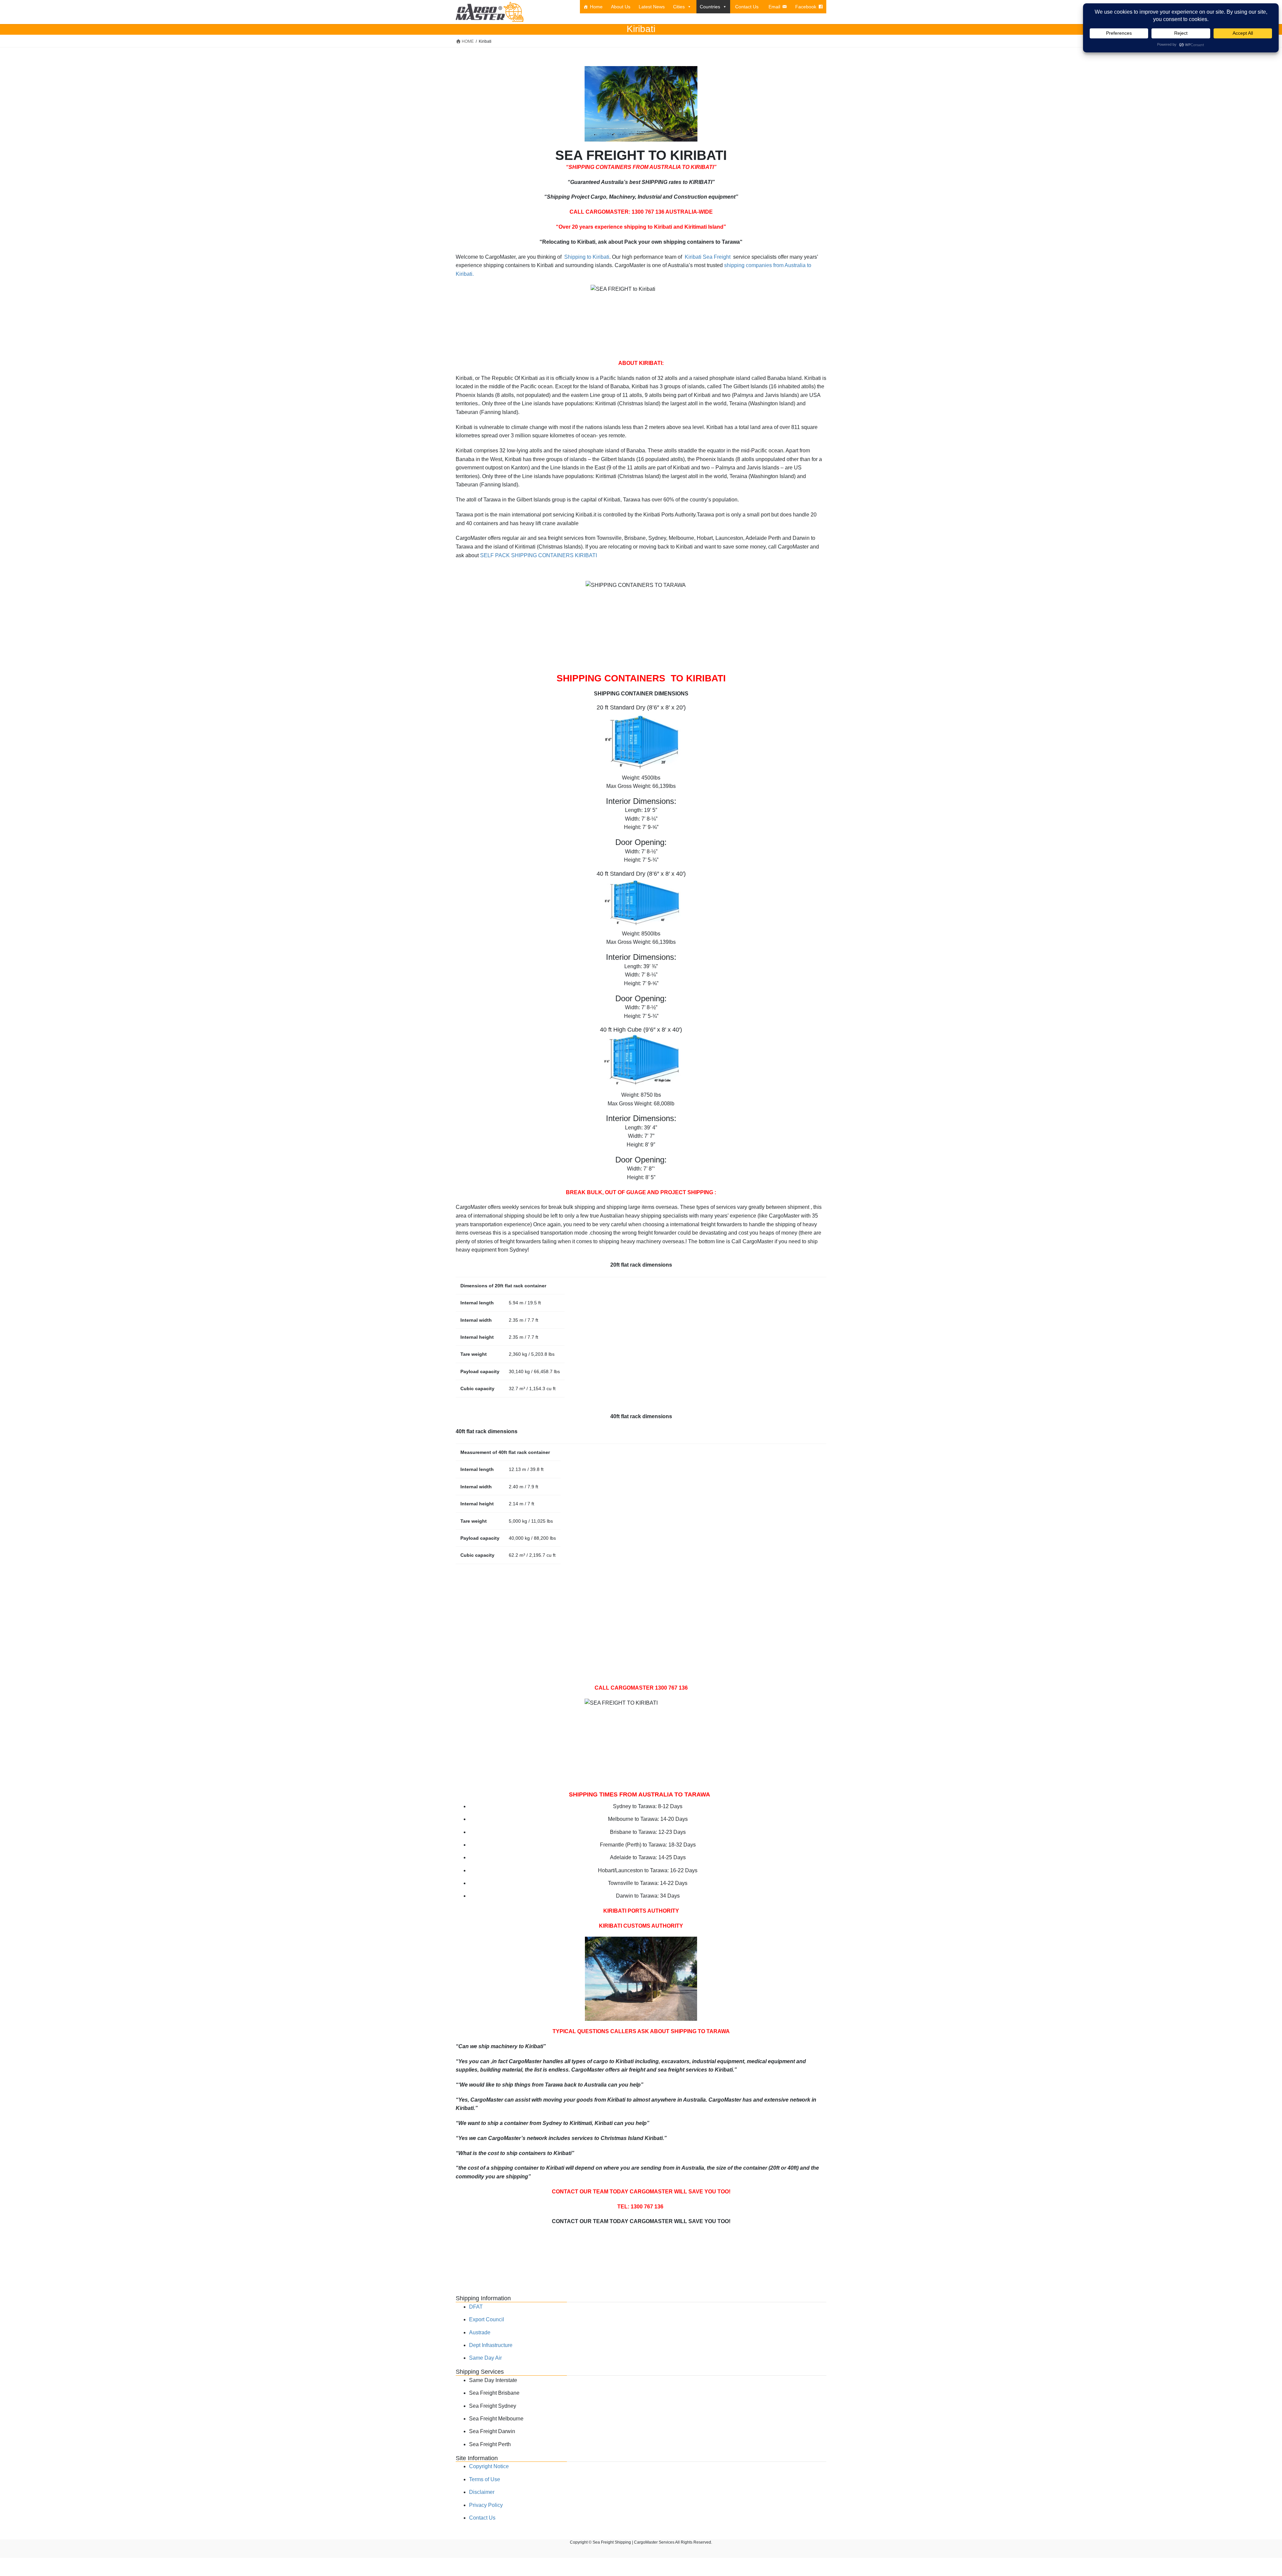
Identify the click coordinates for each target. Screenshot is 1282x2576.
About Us (621, 7)
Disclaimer (482, 2492)
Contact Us (747, 7)
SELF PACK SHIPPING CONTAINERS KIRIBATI (539, 555)
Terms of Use (485, 2479)
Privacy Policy (486, 2505)
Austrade (480, 2332)
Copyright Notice (489, 2466)
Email (774, 7)
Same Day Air (485, 2358)
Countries (710, 7)
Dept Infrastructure (491, 2345)
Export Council (487, 2319)
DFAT (476, 2307)
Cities (679, 7)
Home (596, 7)
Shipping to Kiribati (586, 257)
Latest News (652, 7)
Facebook (806, 7)
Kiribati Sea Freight (708, 257)
